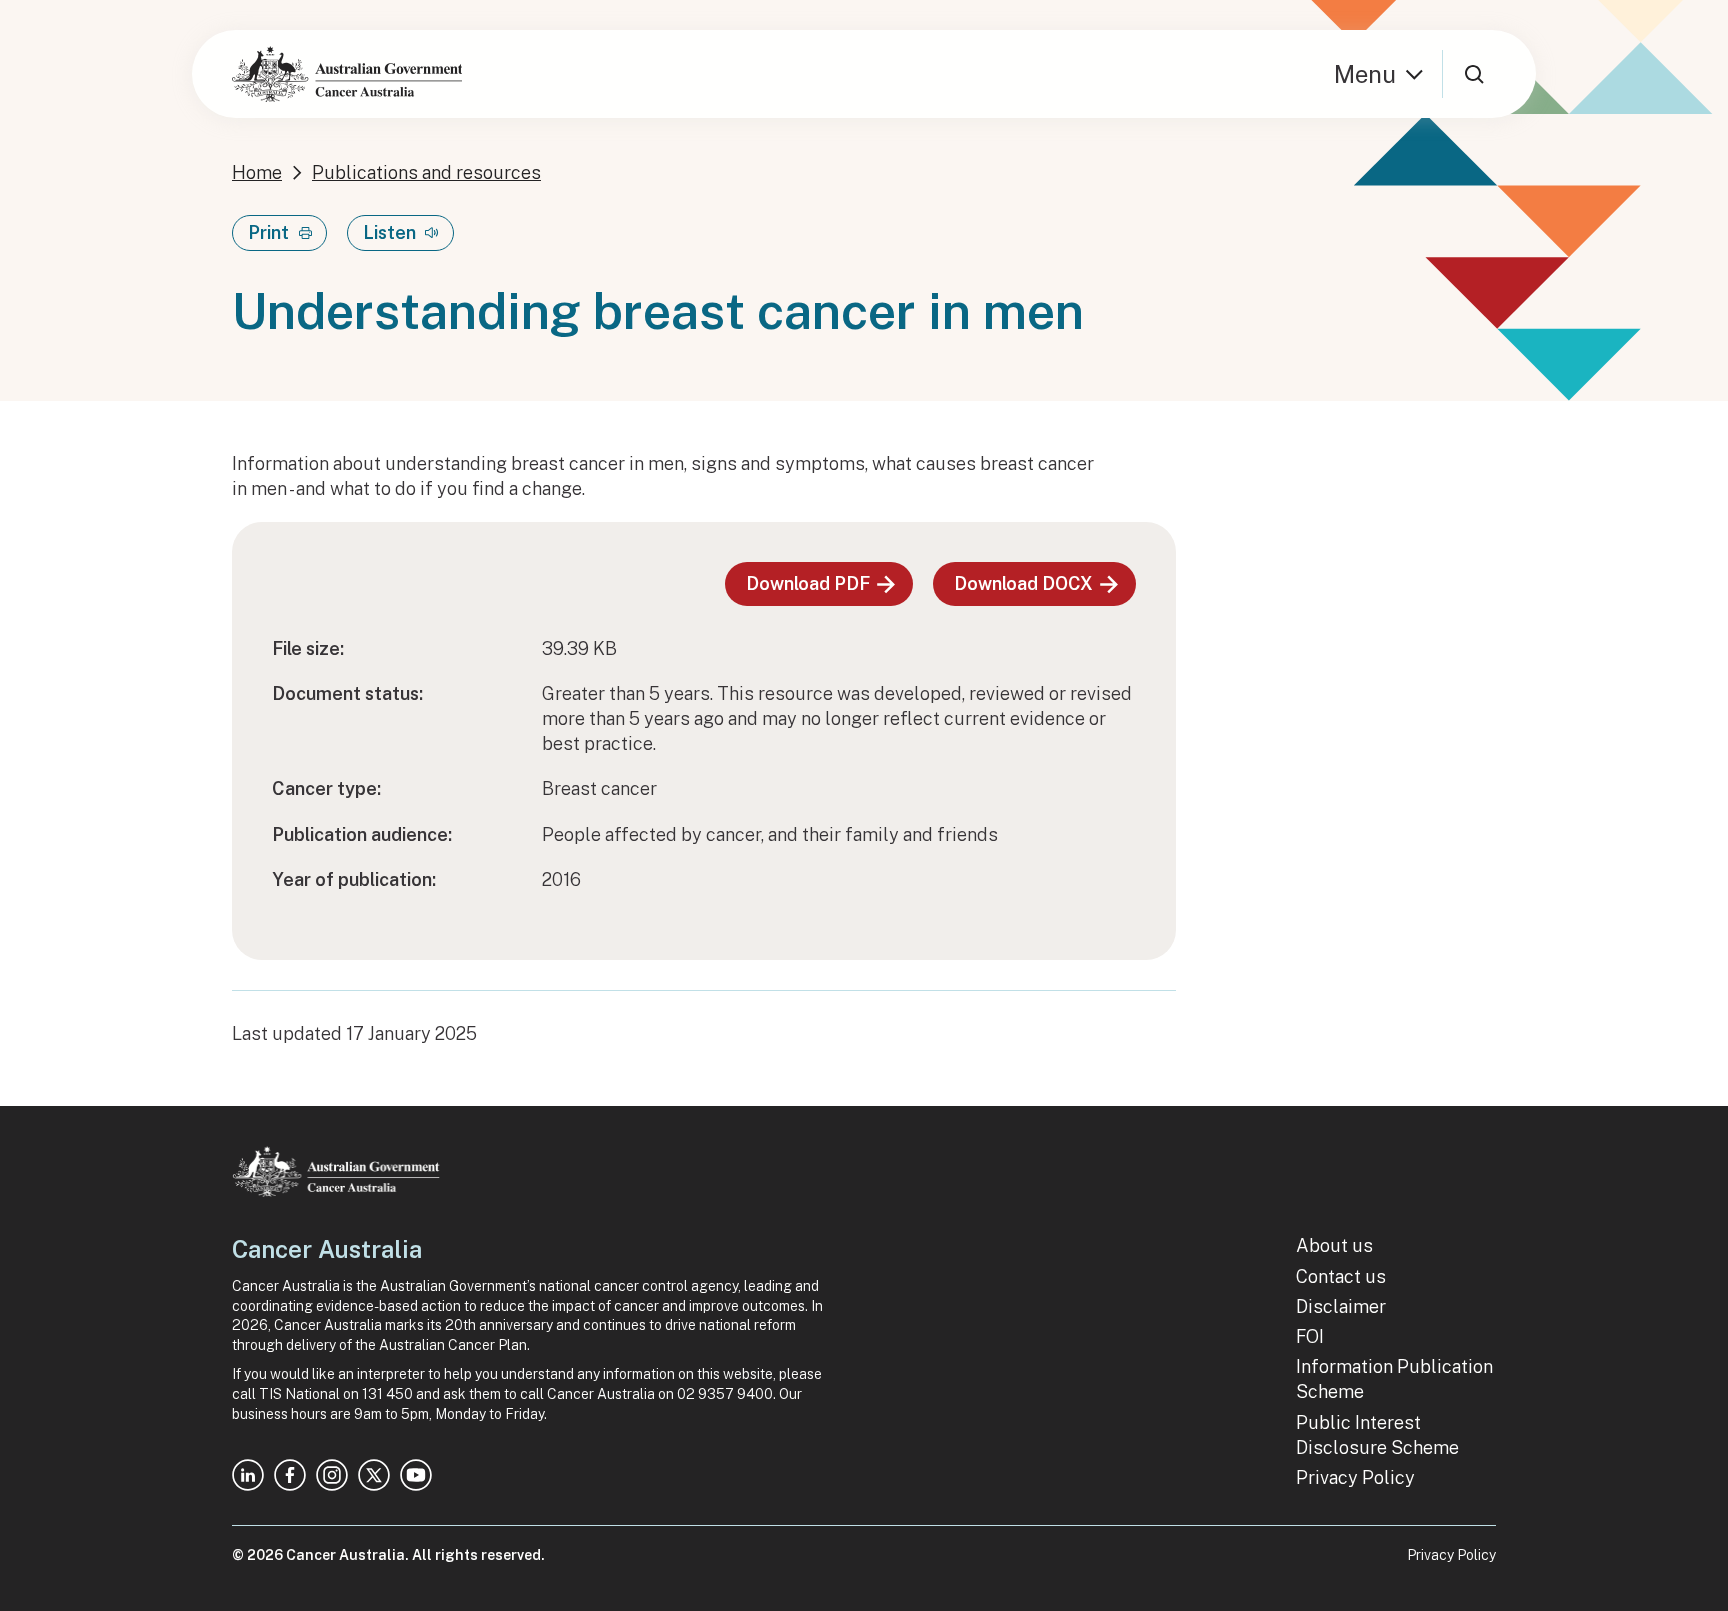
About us (1334, 1245)
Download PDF (808, 583)
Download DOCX (1023, 583)
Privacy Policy (1355, 1477)
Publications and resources (426, 172)
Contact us (1341, 1276)
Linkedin (248, 1475)
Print (268, 232)
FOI (1310, 1336)
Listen (389, 232)
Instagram (332, 1475)
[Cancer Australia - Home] (347, 74)
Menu (1365, 74)
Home (257, 172)
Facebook (290, 1475)
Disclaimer (1341, 1306)
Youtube (416, 1475)
